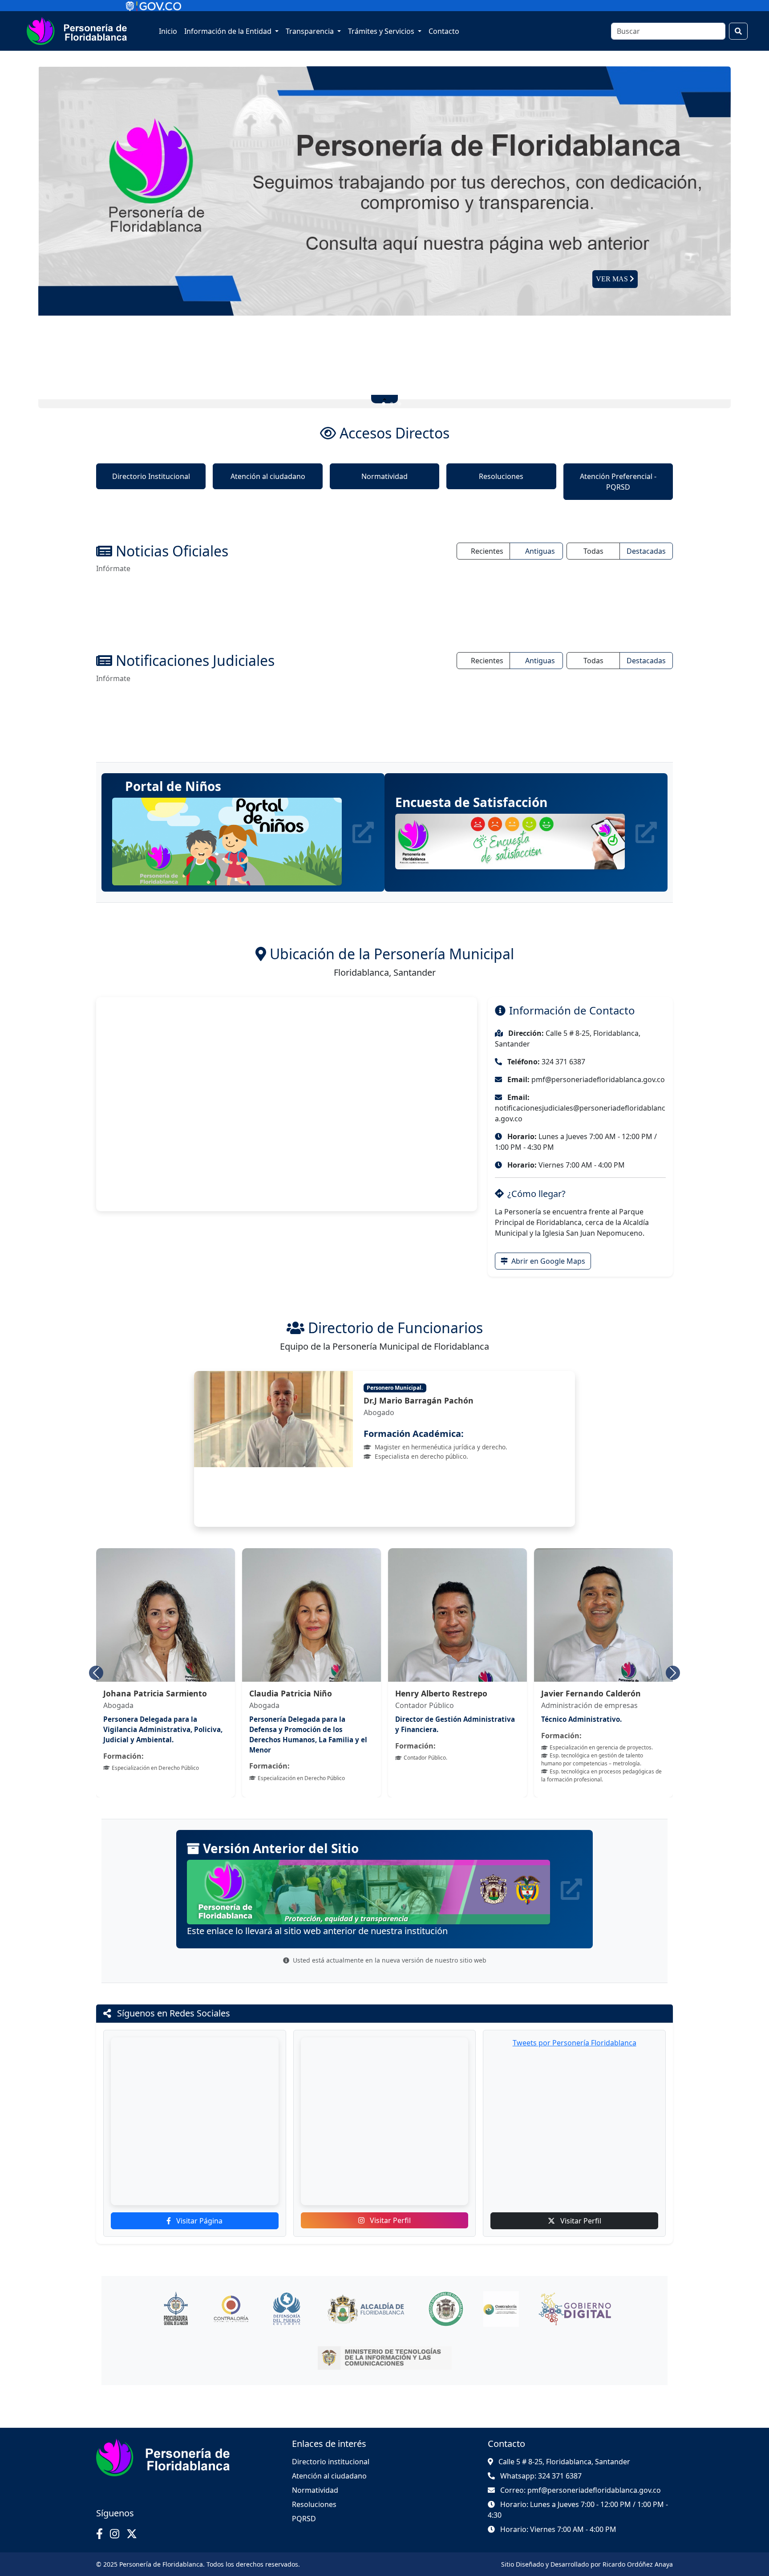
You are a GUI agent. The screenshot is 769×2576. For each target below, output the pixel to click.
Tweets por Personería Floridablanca (575, 2027)
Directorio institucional (331, 2446)
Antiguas (540, 551)
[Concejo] (446, 2293)
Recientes (487, 551)
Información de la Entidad (229, 31)
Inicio (168, 31)
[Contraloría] (231, 2293)
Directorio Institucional (151, 476)
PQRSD (304, 2503)
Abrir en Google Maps (547, 1261)
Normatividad (384, 476)
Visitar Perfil (389, 2204)
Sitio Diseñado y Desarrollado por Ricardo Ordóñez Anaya (587, 2548)
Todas (593, 551)
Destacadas (646, 551)
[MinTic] (385, 2342)
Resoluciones (501, 476)
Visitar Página (198, 2205)
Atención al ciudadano (268, 476)
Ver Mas (613, 279)
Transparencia (311, 31)
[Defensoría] (286, 2293)
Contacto (444, 31)
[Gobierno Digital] (575, 2293)
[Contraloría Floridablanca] (501, 2293)
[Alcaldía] (366, 2293)
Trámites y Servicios (382, 31)
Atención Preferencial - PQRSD (618, 482)
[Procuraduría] (176, 2293)
